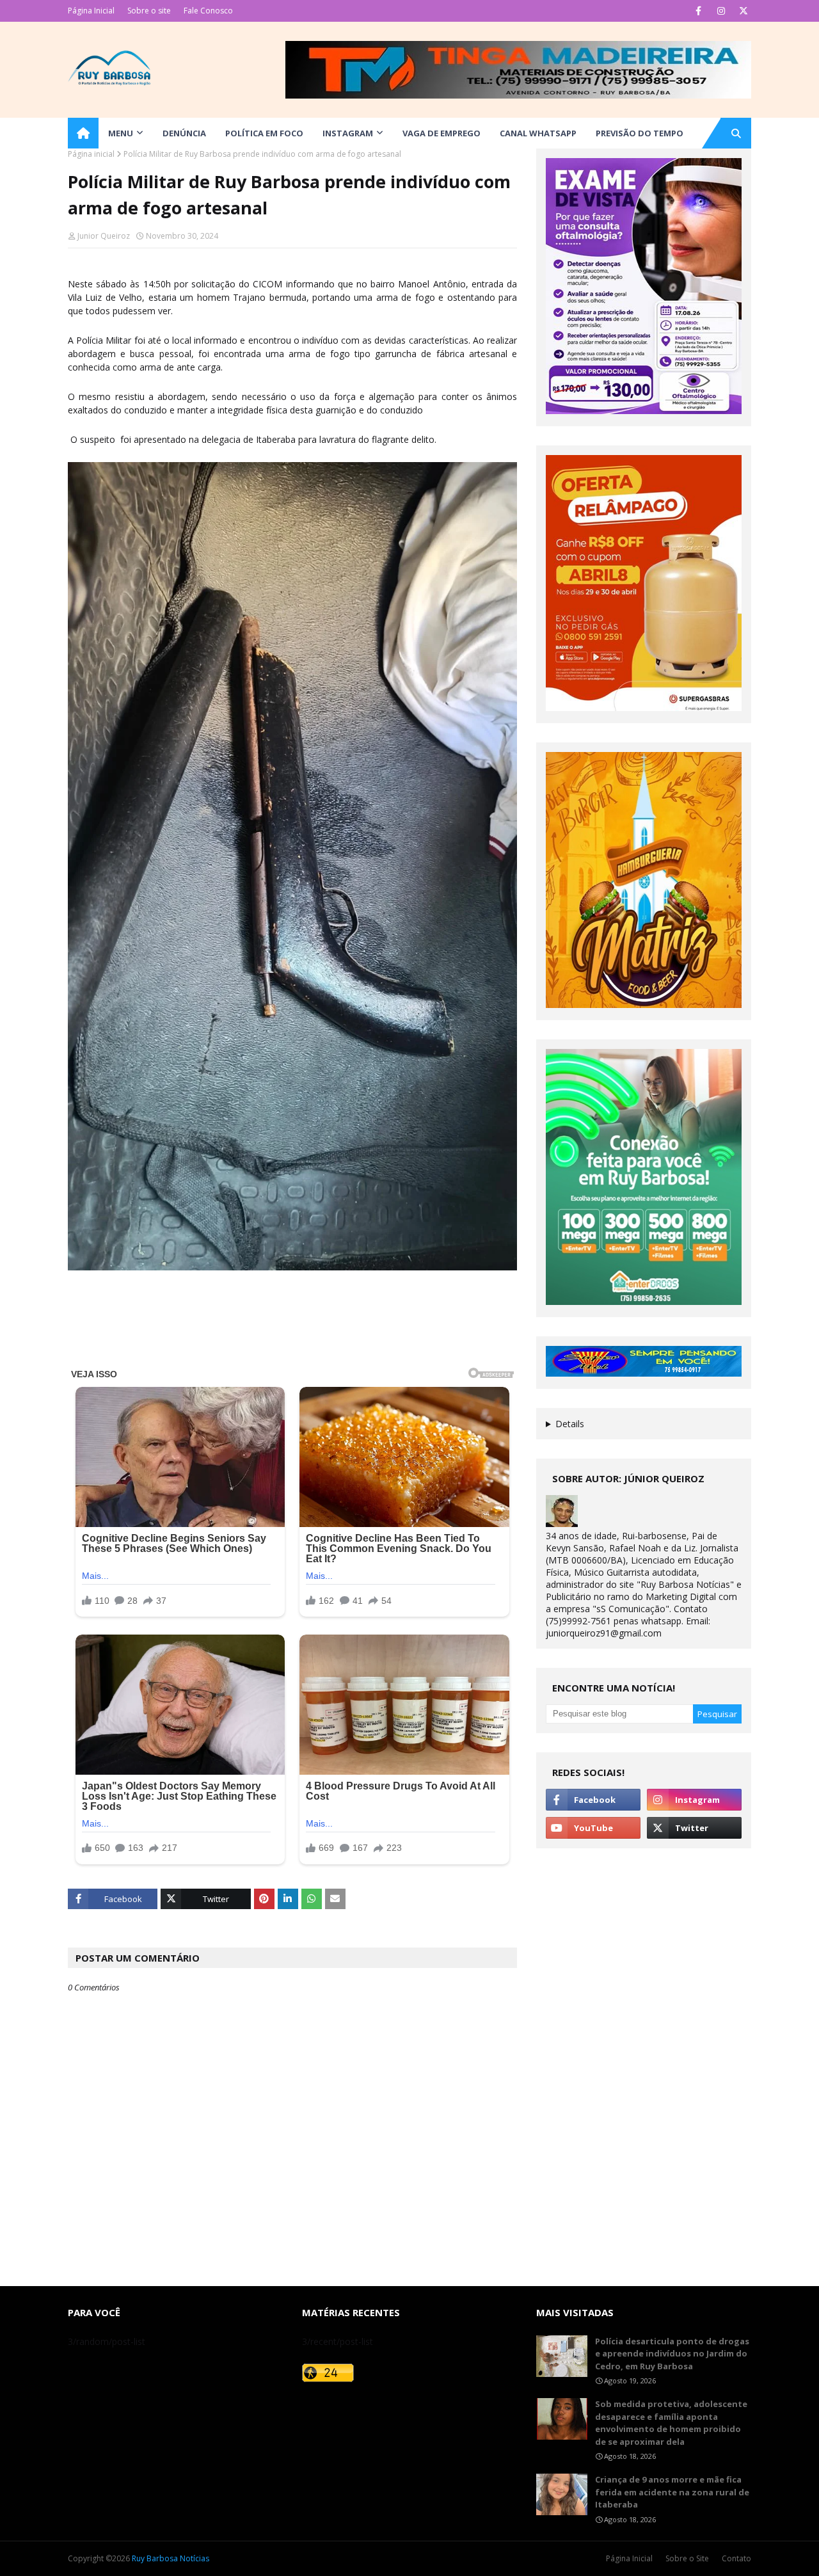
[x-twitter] (743, 11)
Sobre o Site (687, 2558)
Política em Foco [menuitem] (264, 133)
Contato (736, 2558)
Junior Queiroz (104, 236)
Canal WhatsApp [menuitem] (538, 133)
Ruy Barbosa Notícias (171, 2558)
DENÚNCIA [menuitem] (184, 133)
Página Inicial (91, 11)
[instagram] (721, 11)
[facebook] (698, 11)
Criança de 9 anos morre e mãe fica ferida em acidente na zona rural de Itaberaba (672, 2492)
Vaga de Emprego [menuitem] (441, 133)
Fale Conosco (208, 11)
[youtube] (593, 1828)
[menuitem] (83, 133)
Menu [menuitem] (121, 133)
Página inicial (91, 154)
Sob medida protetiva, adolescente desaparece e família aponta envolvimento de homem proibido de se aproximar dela (671, 2423)
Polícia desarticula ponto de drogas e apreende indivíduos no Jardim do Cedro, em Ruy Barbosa (672, 2354)
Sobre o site (149, 11)
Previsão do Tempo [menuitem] (640, 133)
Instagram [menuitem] (348, 133)
